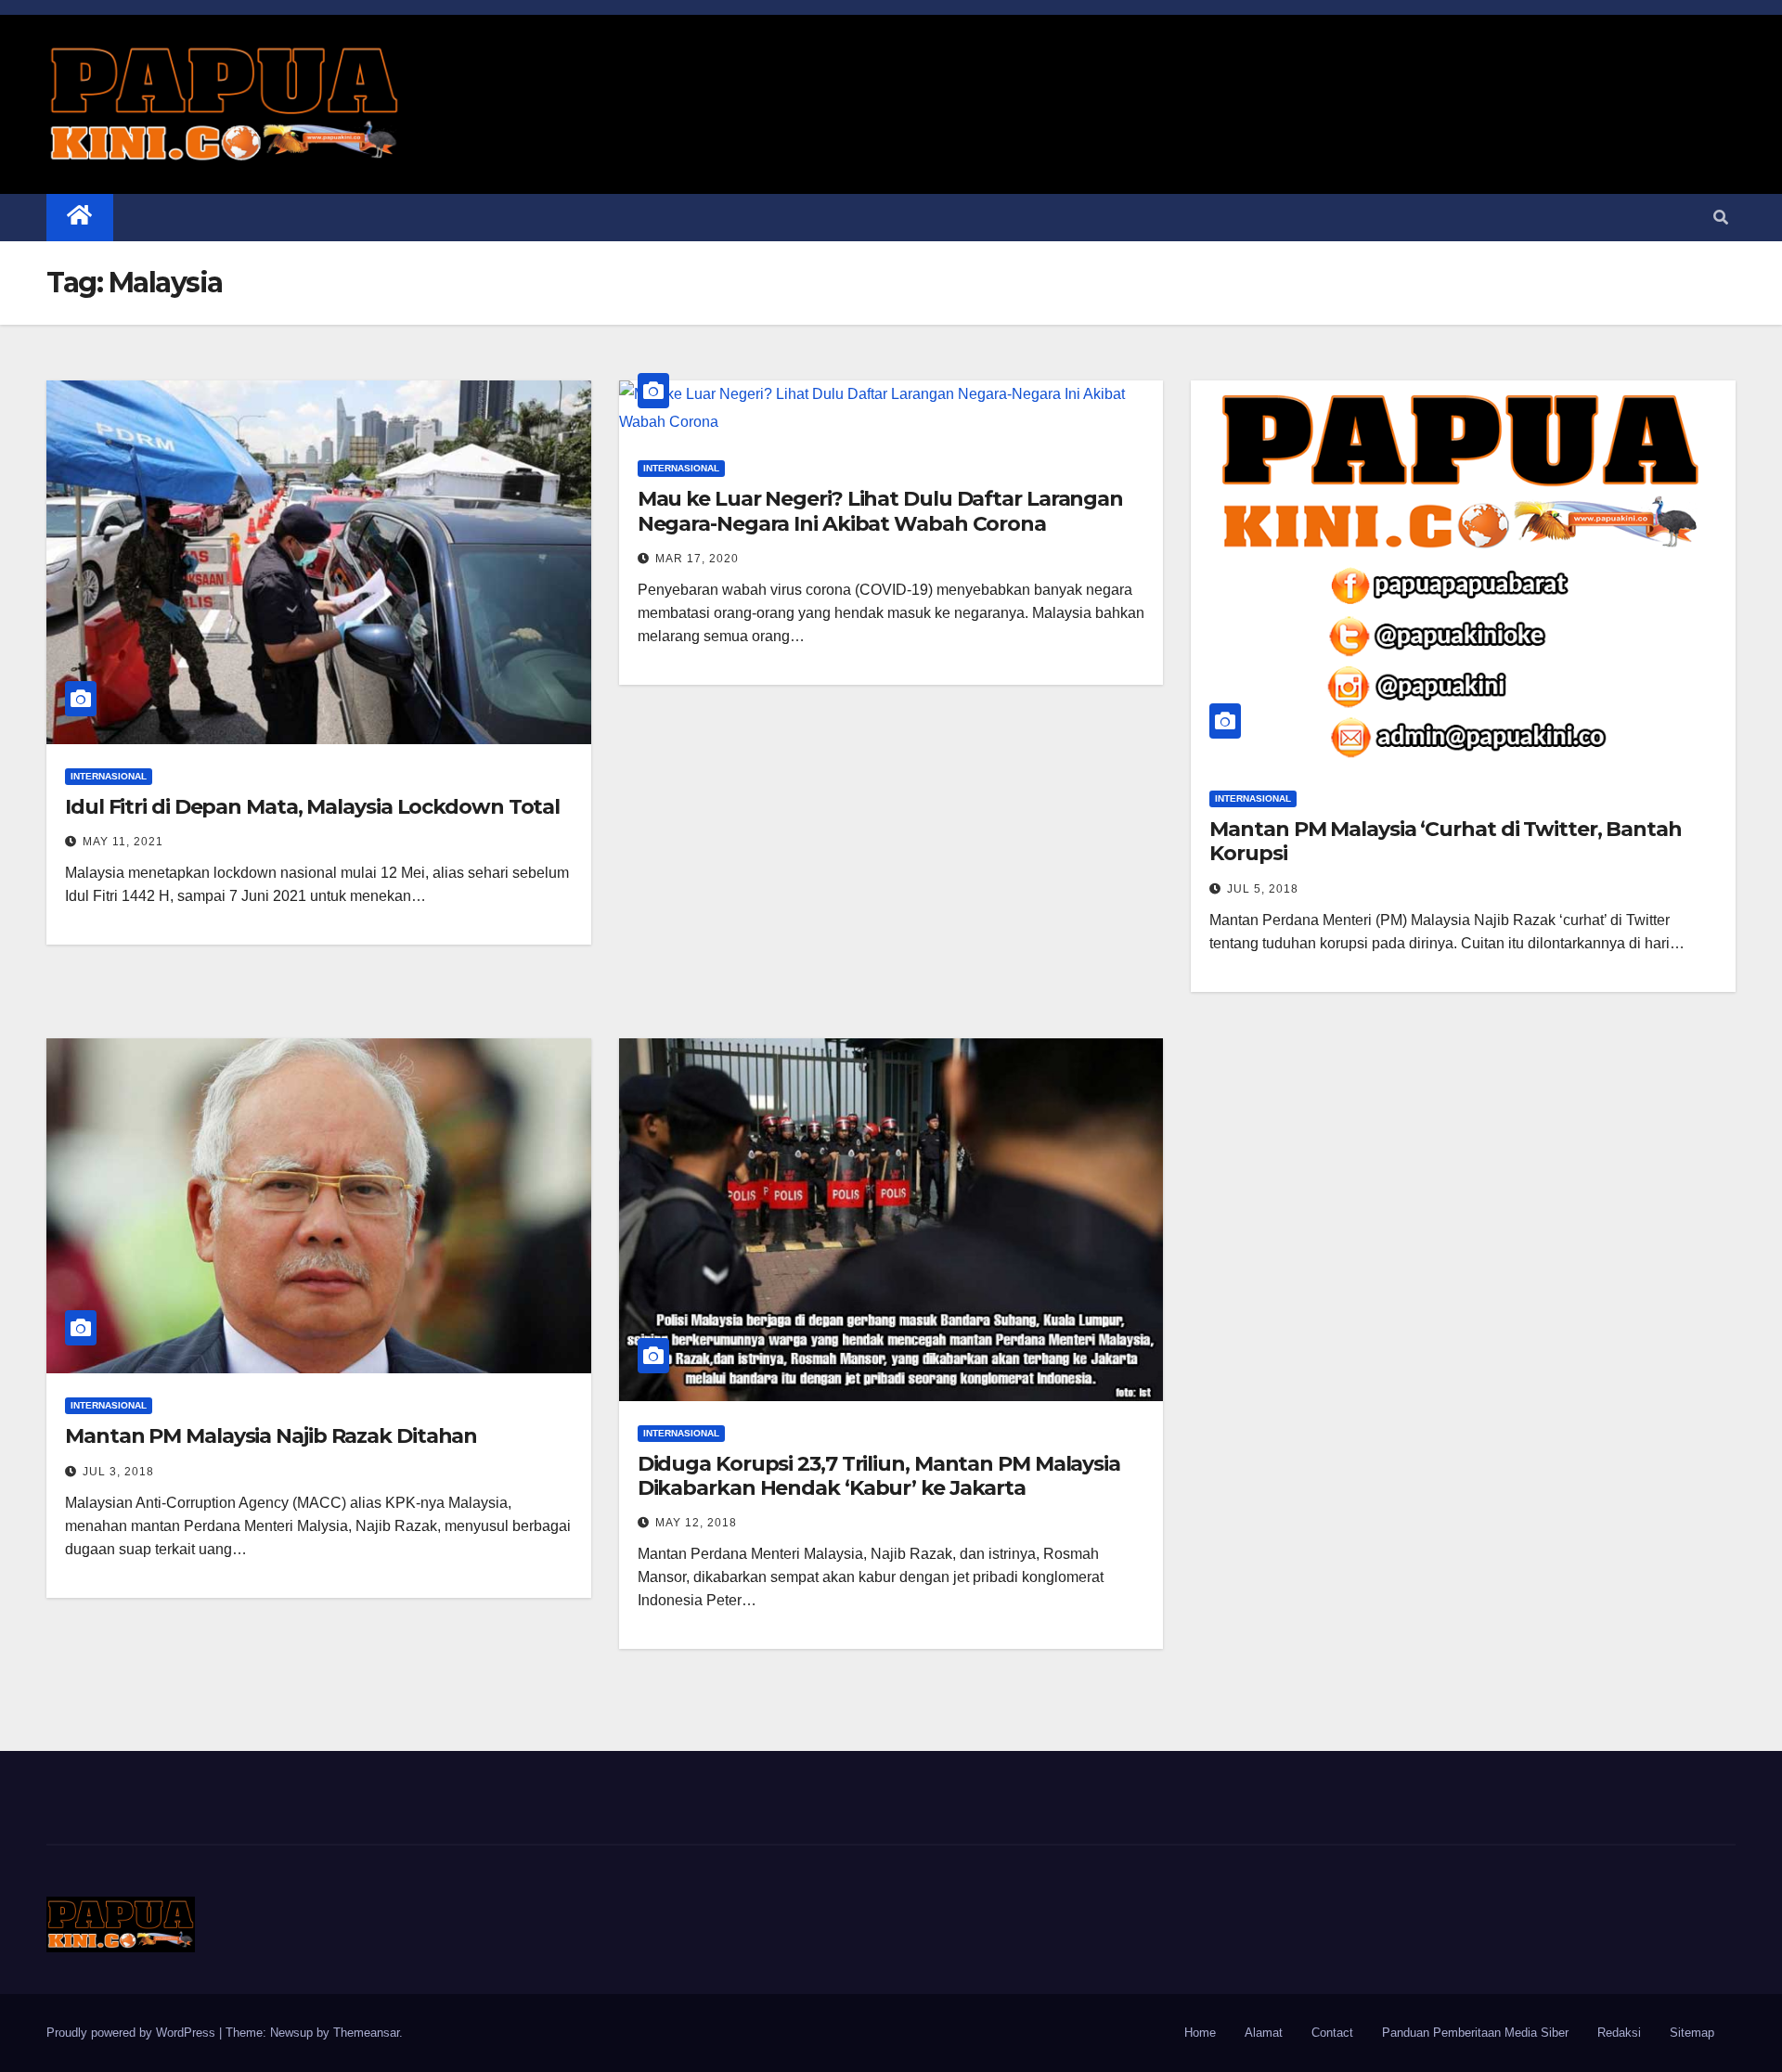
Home (1200, 2033)
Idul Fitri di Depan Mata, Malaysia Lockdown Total (312, 807)
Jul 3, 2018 (118, 1472)
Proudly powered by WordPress (133, 2033)
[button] (1721, 218)
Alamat (1264, 2033)
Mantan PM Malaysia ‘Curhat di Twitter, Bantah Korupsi (1446, 841)
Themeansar (366, 2033)
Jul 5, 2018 (1263, 889)
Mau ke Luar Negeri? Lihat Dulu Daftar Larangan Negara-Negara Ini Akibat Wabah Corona (880, 511)
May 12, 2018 (696, 1523)
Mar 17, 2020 (697, 559)
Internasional (109, 776)
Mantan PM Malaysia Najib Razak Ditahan (271, 1436)
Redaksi (1619, 2033)
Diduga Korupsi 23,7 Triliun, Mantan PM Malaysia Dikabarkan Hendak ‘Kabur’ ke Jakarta (879, 1476)
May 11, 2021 (123, 842)
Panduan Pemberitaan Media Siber (1475, 2033)
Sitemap (1692, 2033)
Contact (1332, 2033)
